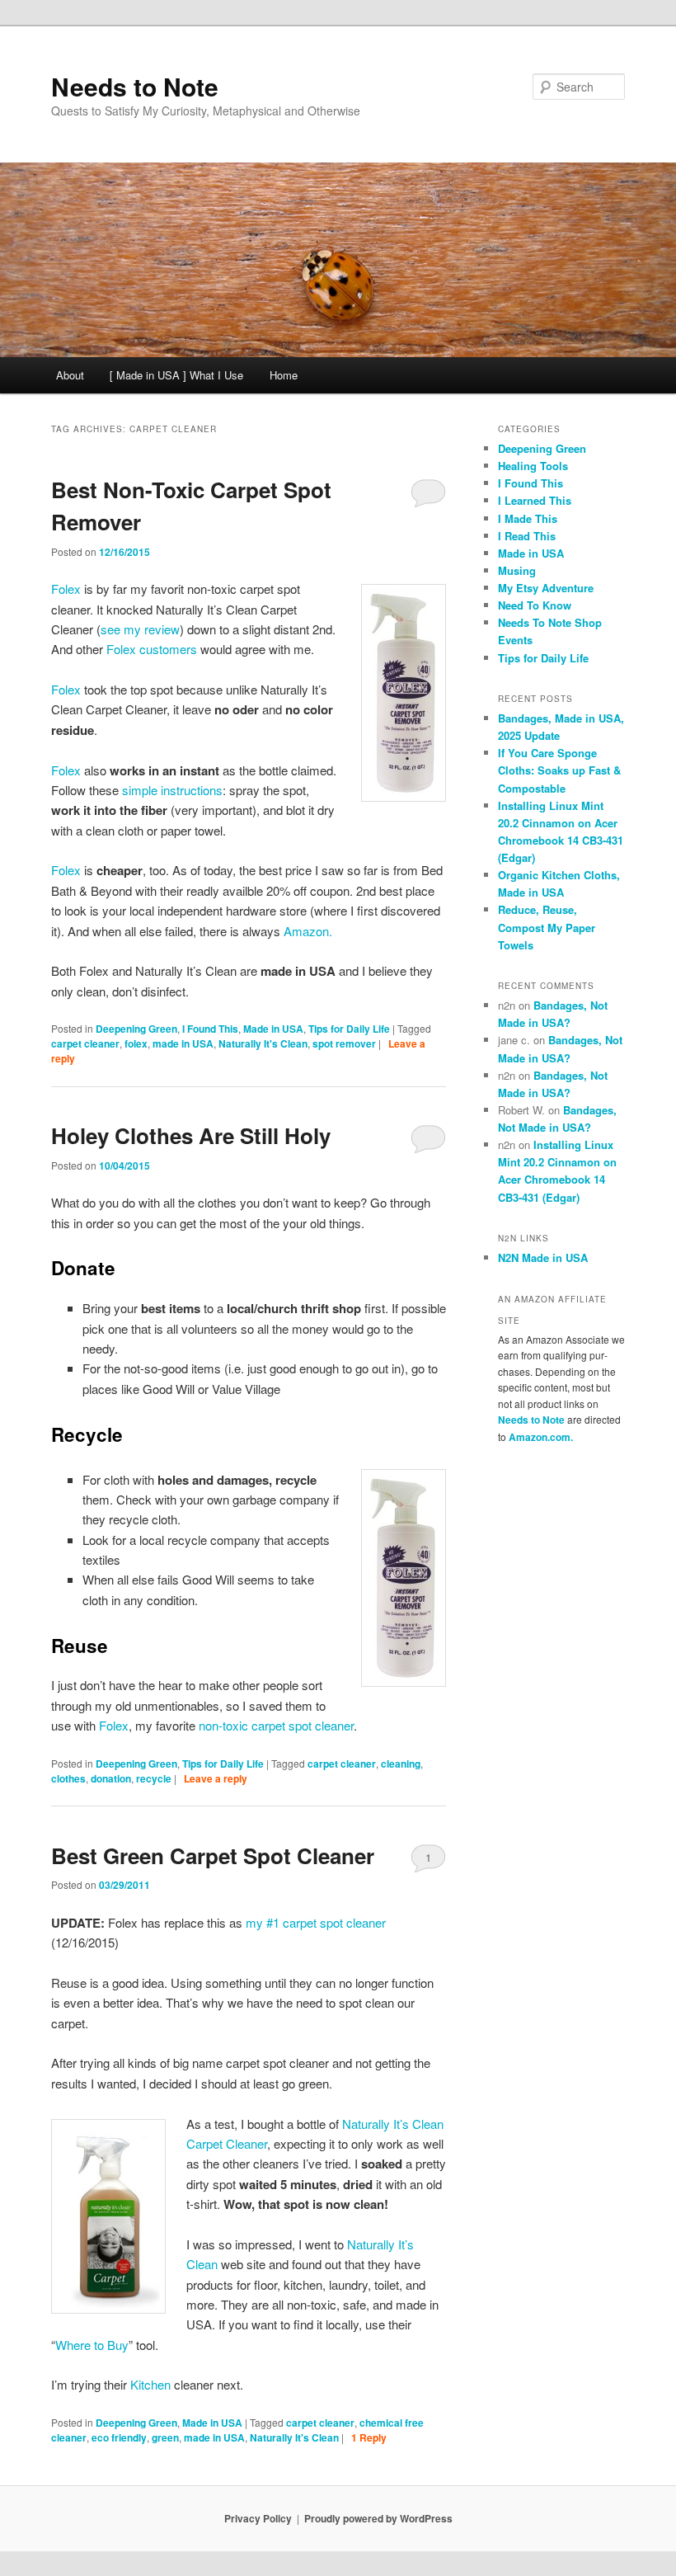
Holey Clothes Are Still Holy (191, 1135)
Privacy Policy (258, 2518)
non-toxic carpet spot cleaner (276, 1725)
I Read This (527, 536)
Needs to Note (135, 86)
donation (111, 1778)
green (165, 2437)
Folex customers (152, 649)
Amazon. (308, 931)
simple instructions (172, 790)
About (70, 375)
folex (136, 1043)
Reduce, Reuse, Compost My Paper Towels (547, 927)
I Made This (528, 518)
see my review (140, 629)
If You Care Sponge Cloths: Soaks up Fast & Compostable (559, 770)
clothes (68, 1778)
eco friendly (119, 2437)
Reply (369, 2437)
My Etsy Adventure (546, 588)
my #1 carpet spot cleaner (316, 1922)
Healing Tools (533, 466)
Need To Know (535, 605)
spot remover (344, 1043)
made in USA (183, 1043)
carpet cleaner (85, 1043)
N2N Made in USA (543, 1257)
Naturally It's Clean (263, 1043)
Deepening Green (136, 1029)
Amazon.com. (541, 1437)
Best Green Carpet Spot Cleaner (213, 1855)
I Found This (210, 1029)
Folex (66, 589)
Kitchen (150, 2384)
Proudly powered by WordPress (378, 2518)
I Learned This (535, 500)
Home (284, 375)
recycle (154, 1778)
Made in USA (273, 1029)
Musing (517, 570)
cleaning (401, 1764)
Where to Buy (92, 2345)
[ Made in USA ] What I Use (176, 375)
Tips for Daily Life (349, 1029)
